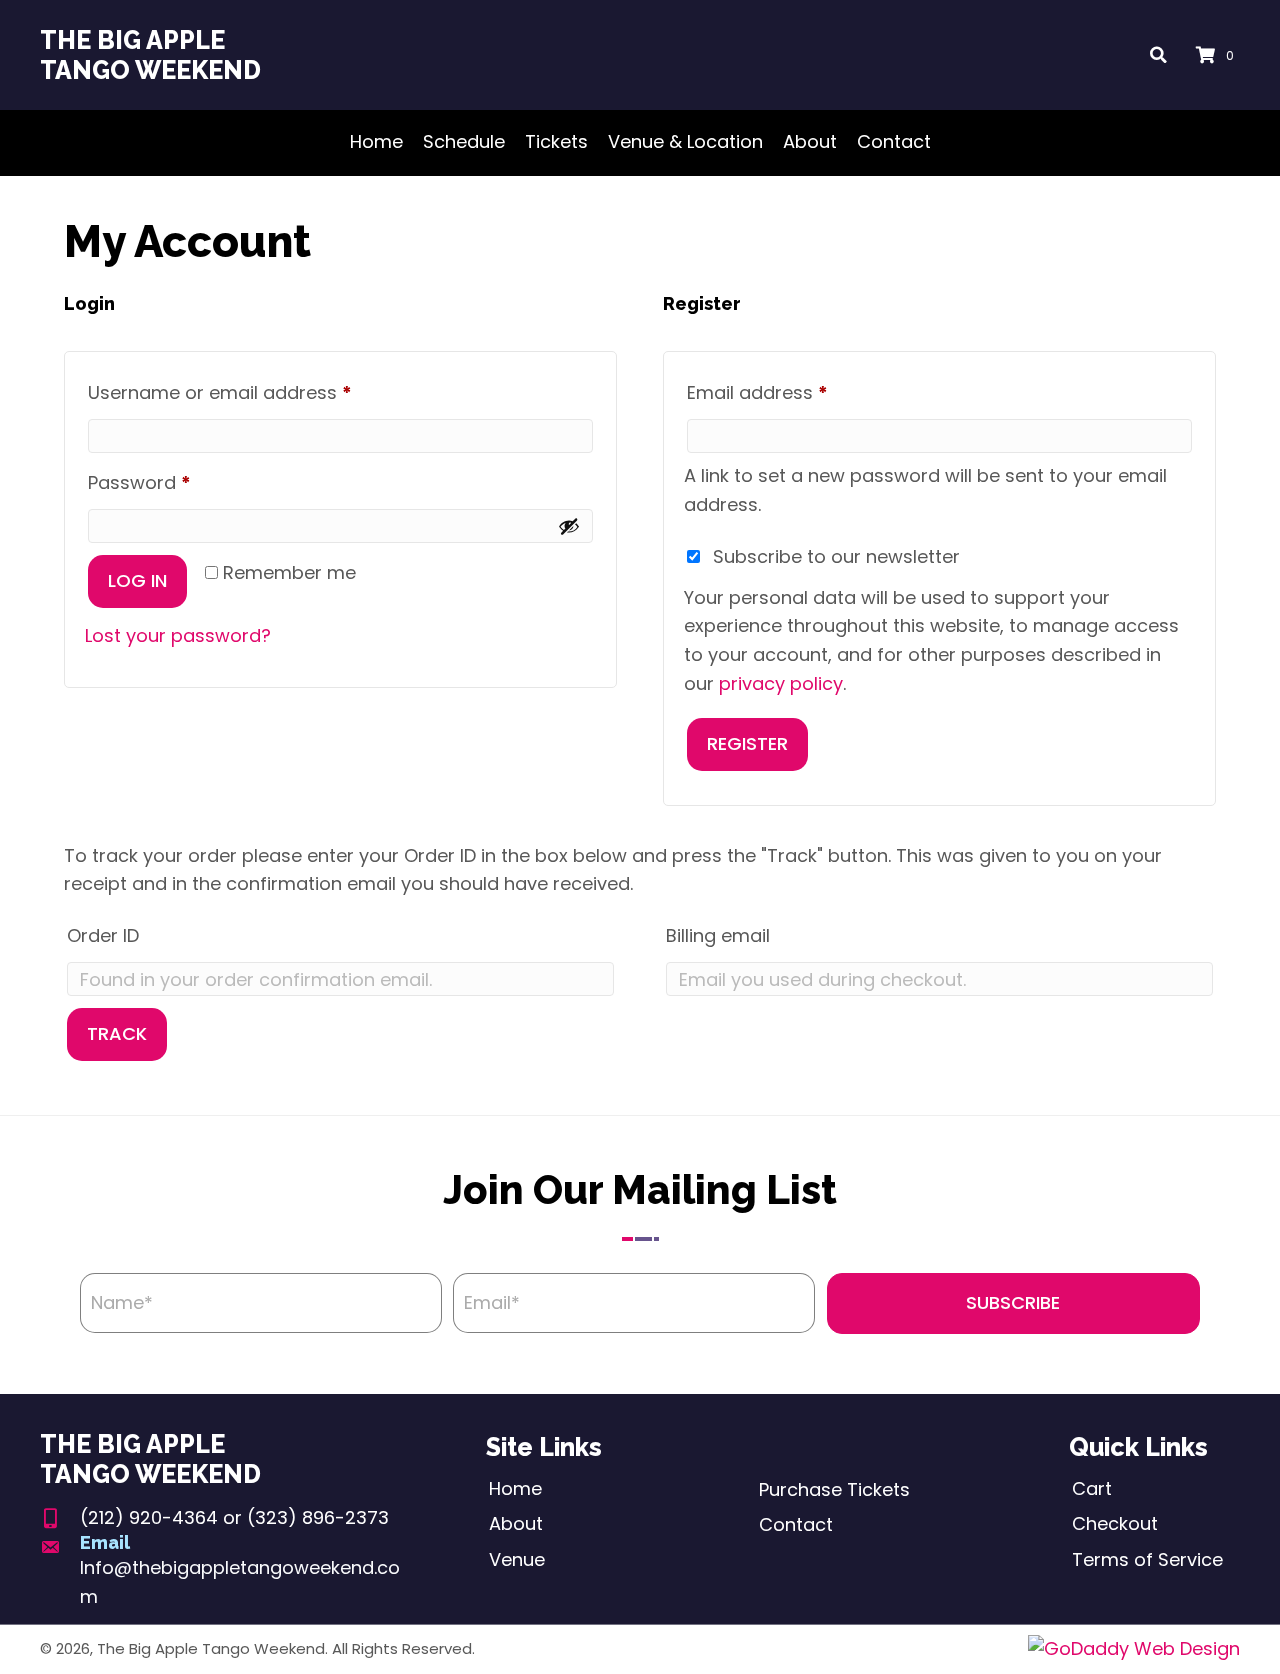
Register (747, 743)
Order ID (103, 935)
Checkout (1115, 1523)
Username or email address (259, 392)
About (516, 1523)
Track (117, 1033)
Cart (1092, 1488)
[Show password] (569, 526)
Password (178, 482)
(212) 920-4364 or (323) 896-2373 (234, 1517)
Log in (137, 580)
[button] (1013, 1303)
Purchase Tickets (834, 1489)
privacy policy (781, 683)
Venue (517, 1559)
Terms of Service (1147, 1559)
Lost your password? (178, 635)
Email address (796, 392)
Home (515, 1488)
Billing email (718, 935)
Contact (796, 1524)
